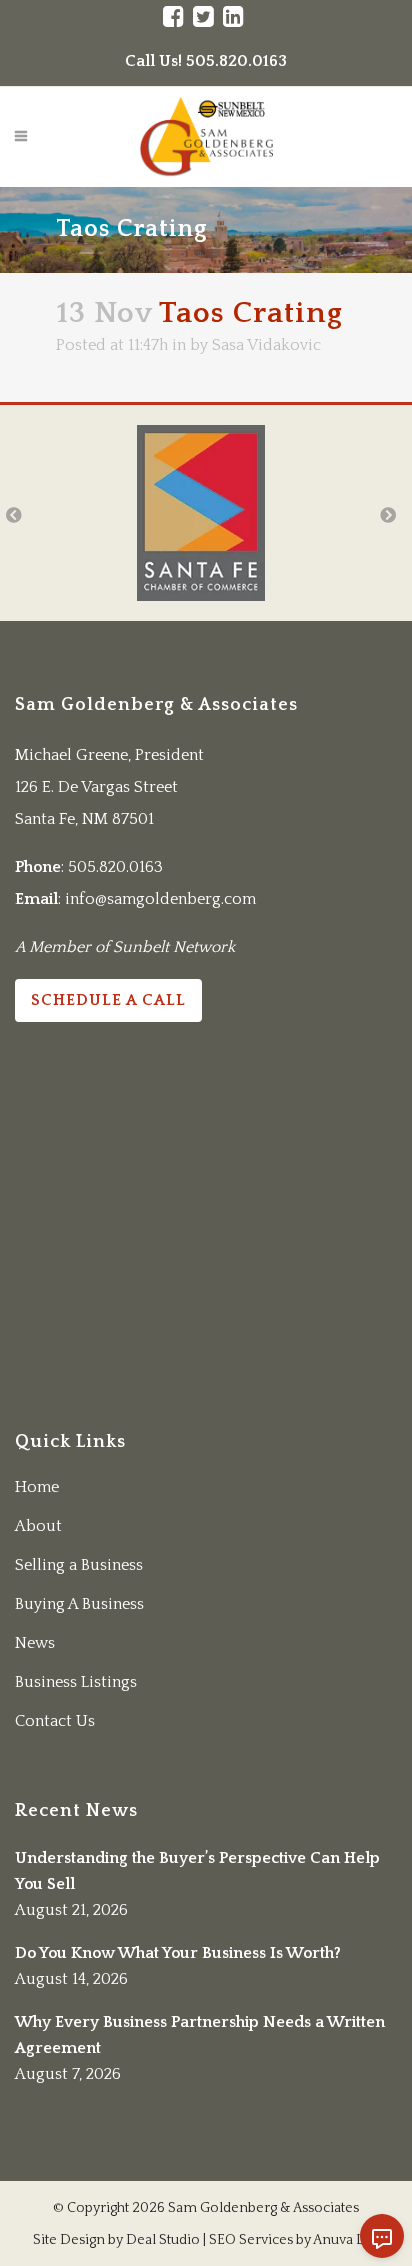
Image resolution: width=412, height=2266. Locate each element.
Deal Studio (163, 2240)
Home (37, 1487)
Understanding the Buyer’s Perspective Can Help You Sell (197, 1871)
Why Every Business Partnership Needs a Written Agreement (200, 2035)
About (38, 1526)
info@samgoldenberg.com (160, 899)
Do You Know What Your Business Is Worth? (178, 1953)
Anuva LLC (346, 2240)
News (35, 1643)
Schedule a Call (108, 1000)
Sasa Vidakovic (266, 345)
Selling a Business (79, 1565)
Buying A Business (79, 1604)
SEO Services (251, 2240)
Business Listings (76, 1682)
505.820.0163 (115, 867)
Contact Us (55, 1721)
